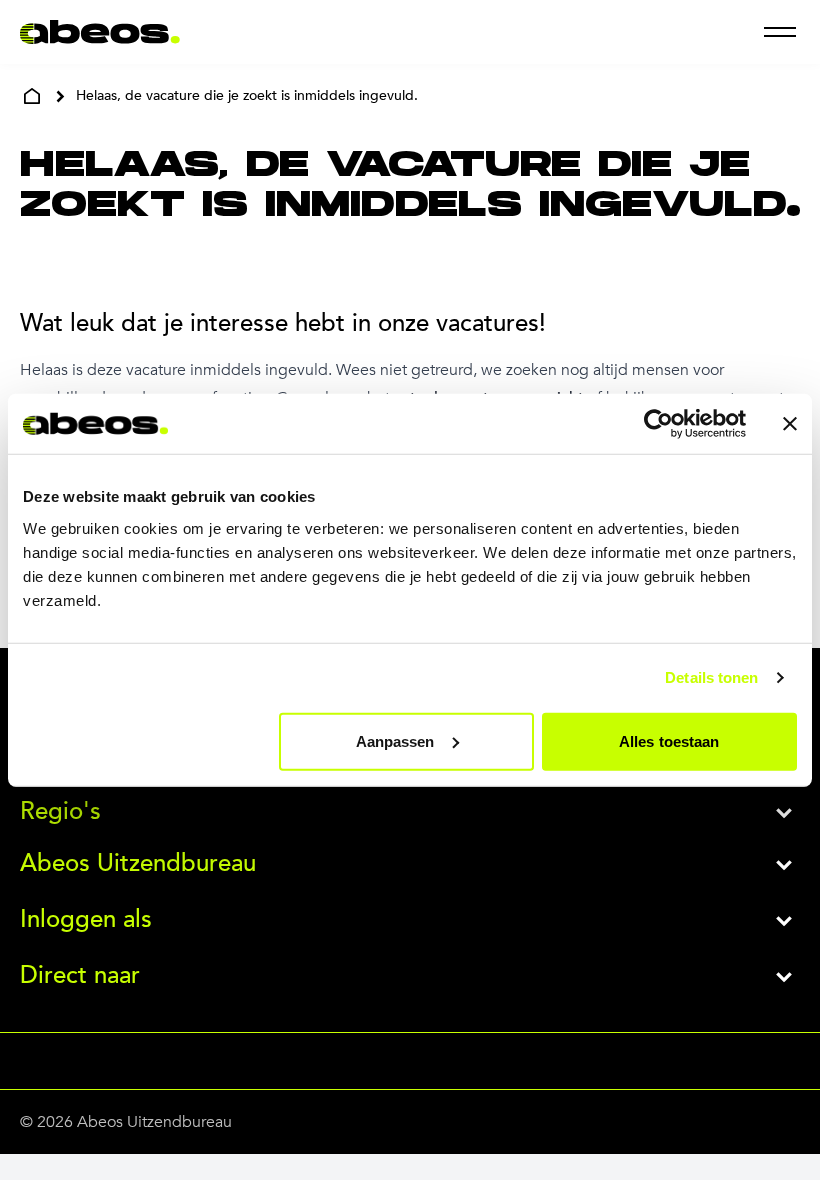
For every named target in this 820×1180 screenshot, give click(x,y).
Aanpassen (395, 740)
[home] (32, 96)
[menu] (780, 32)
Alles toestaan (669, 740)
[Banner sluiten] (790, 424)
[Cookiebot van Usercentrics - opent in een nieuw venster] (658, 424)
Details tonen (711, 677)
